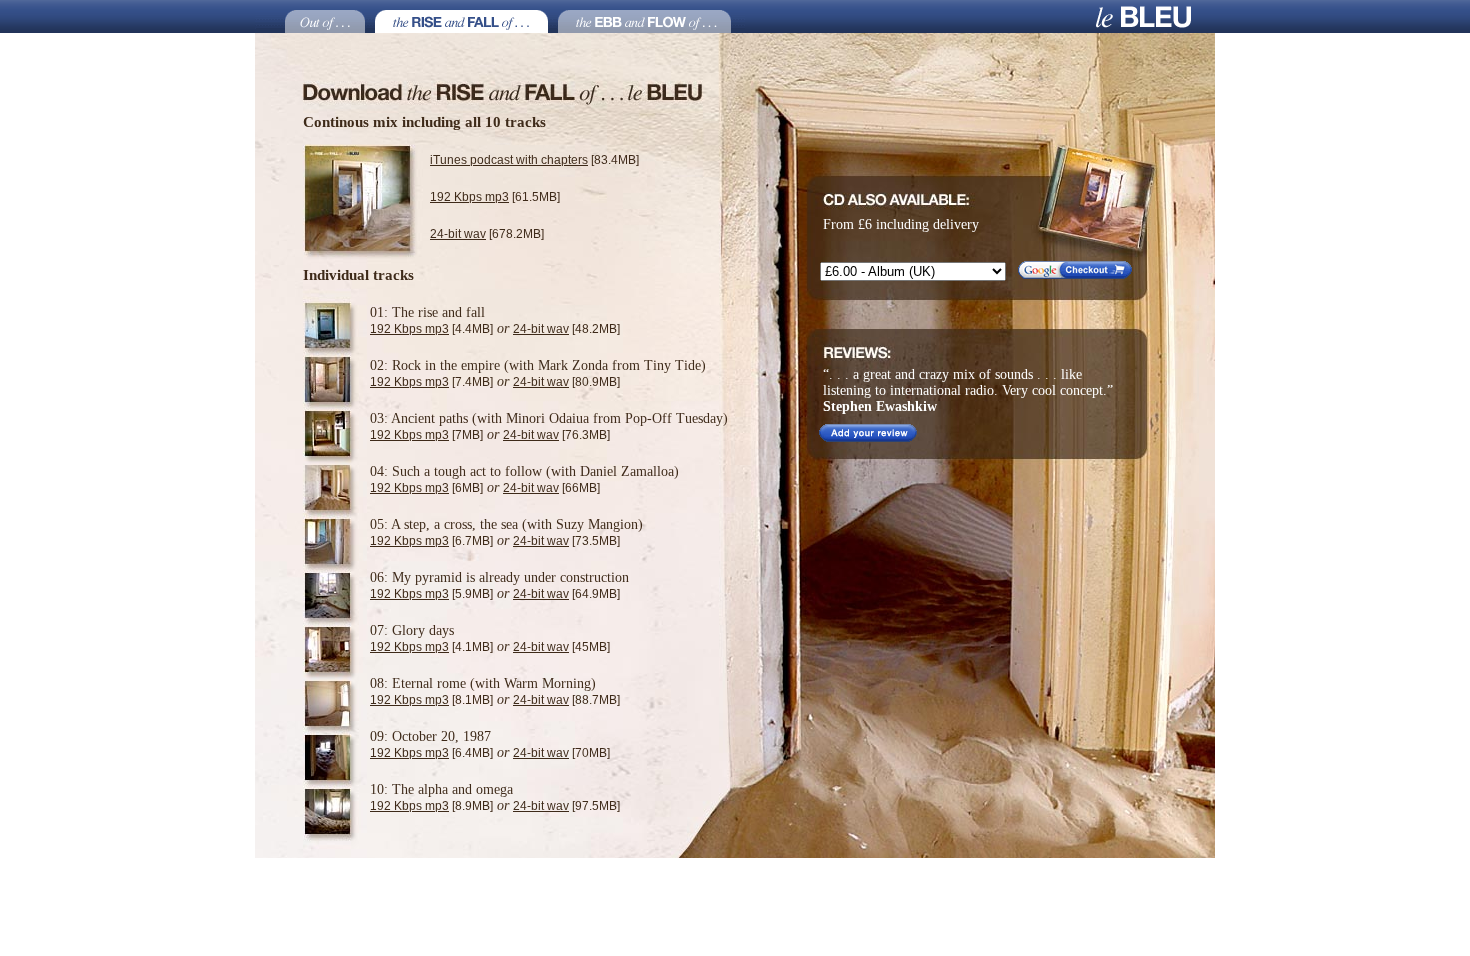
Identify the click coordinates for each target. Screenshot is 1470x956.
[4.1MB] (431, 647)
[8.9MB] (431, 806)
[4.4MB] (431, 329)
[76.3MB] (556, 435)
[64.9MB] (566, 594)
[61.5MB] (495, 197)
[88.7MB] (566, 700)
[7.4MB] (431, 382)
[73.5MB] (566, 541)
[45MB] (561, 647)
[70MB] (561, 753)
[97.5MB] (566, 806)
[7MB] (426, 435)
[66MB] (551, 488)
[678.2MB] (487, 234)
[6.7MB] (431, 541)
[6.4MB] (431, 753)
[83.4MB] (534, 160)
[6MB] (426, 488)
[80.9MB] (566, 382)
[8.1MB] (431, 700)
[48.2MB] (566, 329)
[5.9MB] (431, 594)
